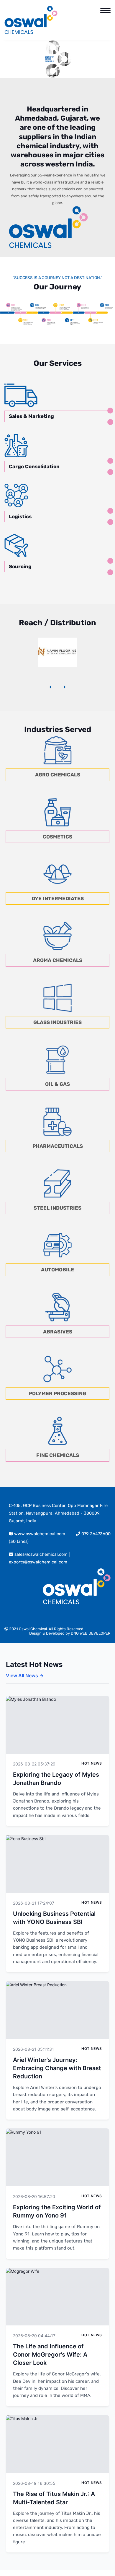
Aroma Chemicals (58, 960)
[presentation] (50, 687)
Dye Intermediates (58, 898)
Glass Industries (57, 1022)
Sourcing (20, 566)
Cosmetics (57, 837)
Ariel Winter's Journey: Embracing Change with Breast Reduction (57, 2068)
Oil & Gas (57, 1084)
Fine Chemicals (58, 1455)
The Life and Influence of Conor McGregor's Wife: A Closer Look (50, 2355)
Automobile (57, 1270)
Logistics (20, 516)
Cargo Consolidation (34, 466)
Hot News (92, 1763)
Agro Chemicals (58, 775)
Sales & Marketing (31, 416)
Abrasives (58, 1332)
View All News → (25, 1675)
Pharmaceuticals (58, 1146)
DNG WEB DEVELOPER (91, 1633)
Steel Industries (57, 1208)
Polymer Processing (57, 1393)
